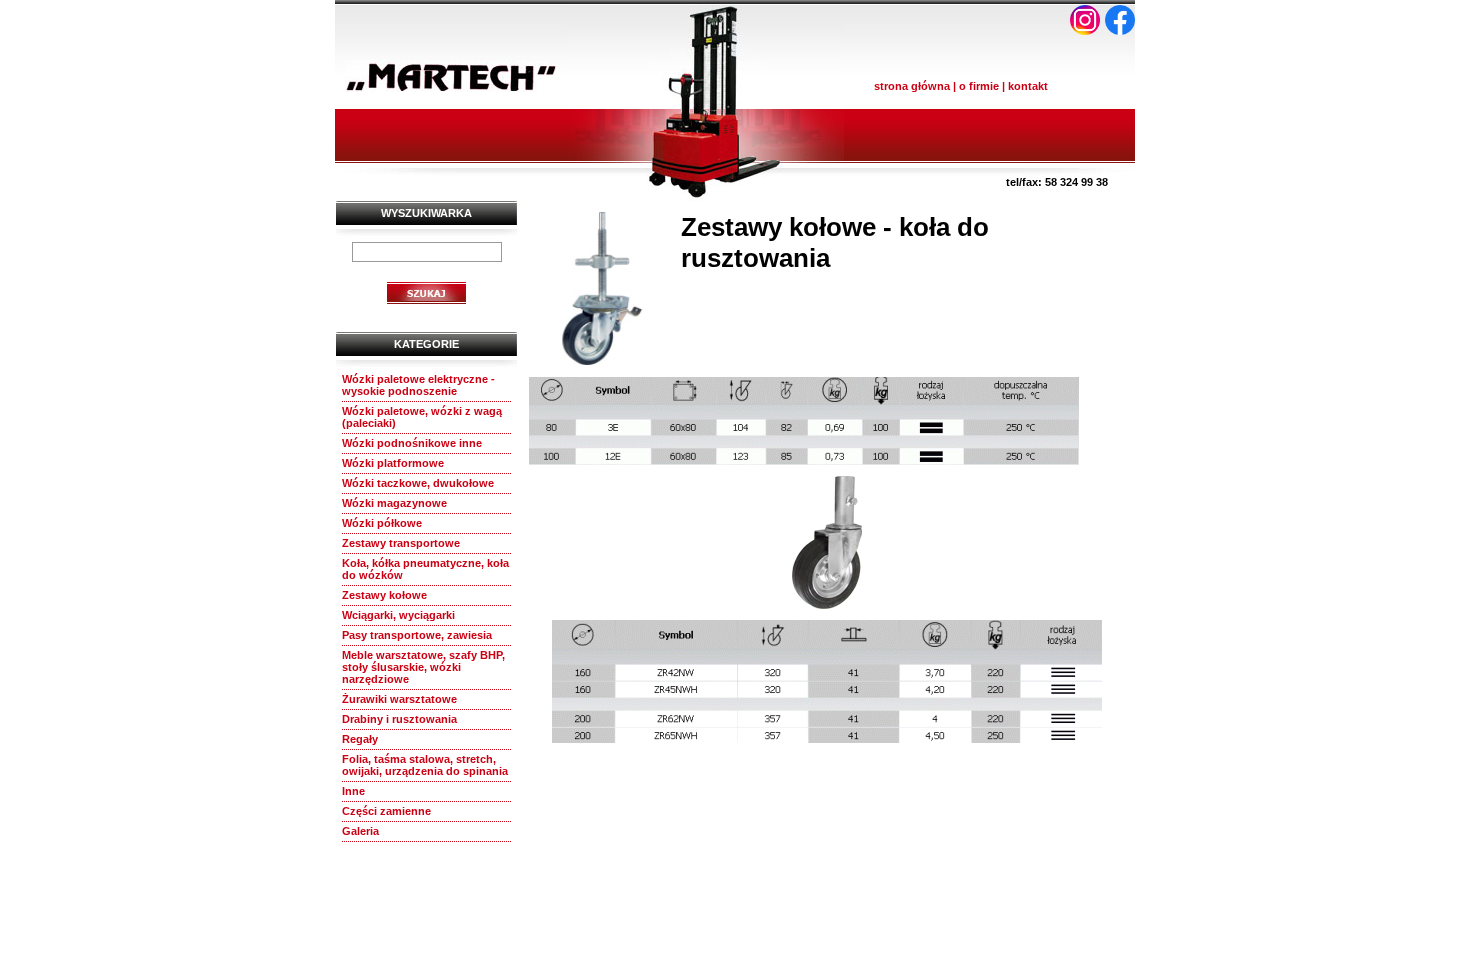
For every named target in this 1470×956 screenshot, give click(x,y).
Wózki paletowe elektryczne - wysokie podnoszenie (418, 385)
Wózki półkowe (382, 523)
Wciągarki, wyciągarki (398, 615)
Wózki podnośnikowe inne (412, 443)
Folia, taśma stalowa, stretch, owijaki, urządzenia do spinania (425, 765)
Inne (353, 791)
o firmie (979, 86)
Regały (360, 739)
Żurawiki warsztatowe (399, 699)
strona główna (912, 86)
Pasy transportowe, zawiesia (417, 635)
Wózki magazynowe (394, 503)
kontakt (1028, 86)
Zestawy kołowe (384, 595)
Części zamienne (386, 811)
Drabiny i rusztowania (399, 719)
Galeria (360, 831)
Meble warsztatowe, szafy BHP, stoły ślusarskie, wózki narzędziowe (423, 667)
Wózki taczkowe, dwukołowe (418, 483)
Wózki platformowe (393, 463)
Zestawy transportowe (401, 543)
